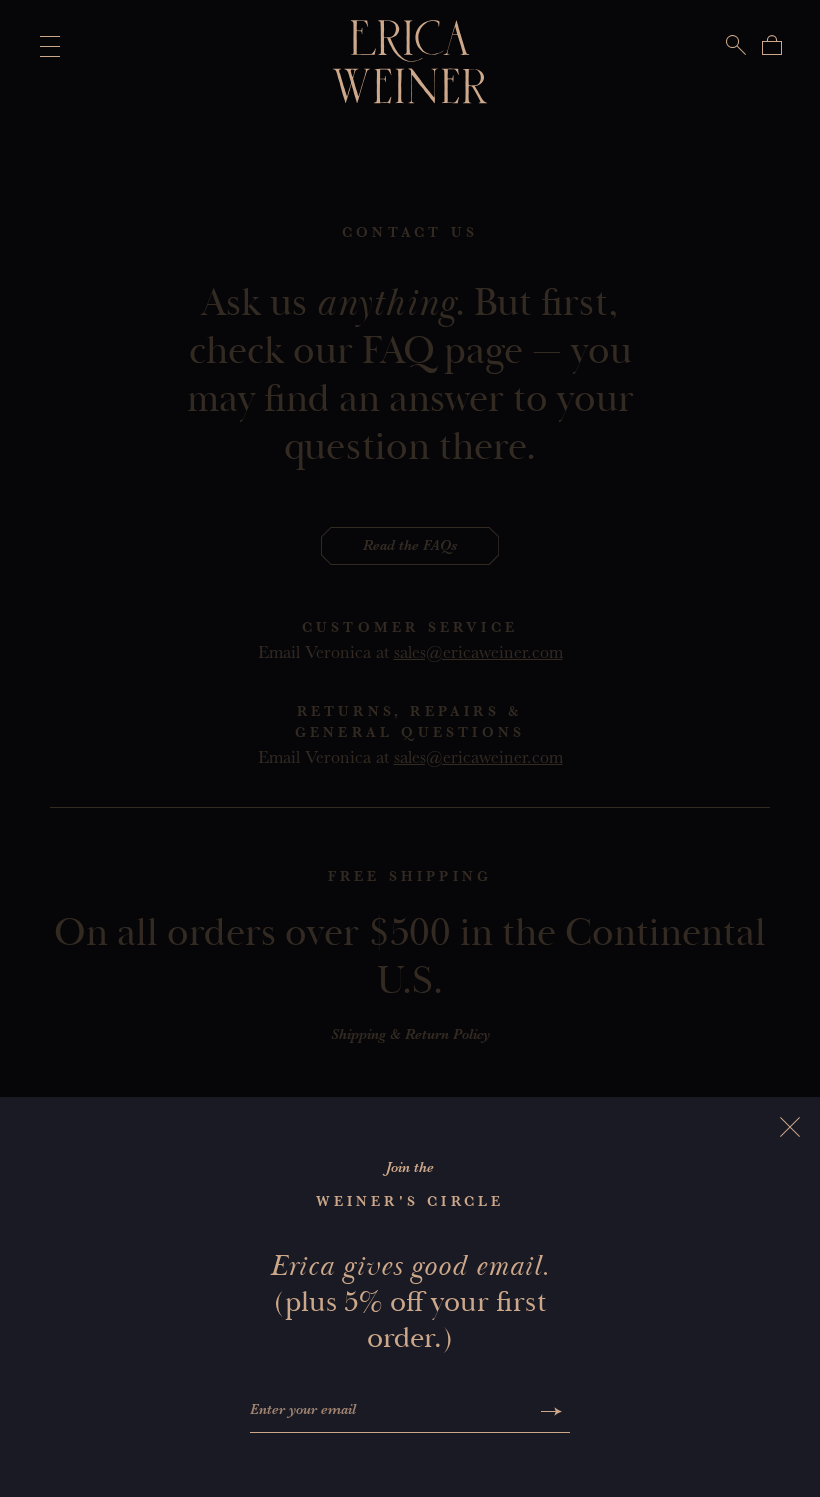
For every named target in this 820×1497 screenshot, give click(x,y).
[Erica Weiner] (410, 62)
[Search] (736, 45)
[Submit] (551, 1411)
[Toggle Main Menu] (46, 46)
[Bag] (772, 45)
